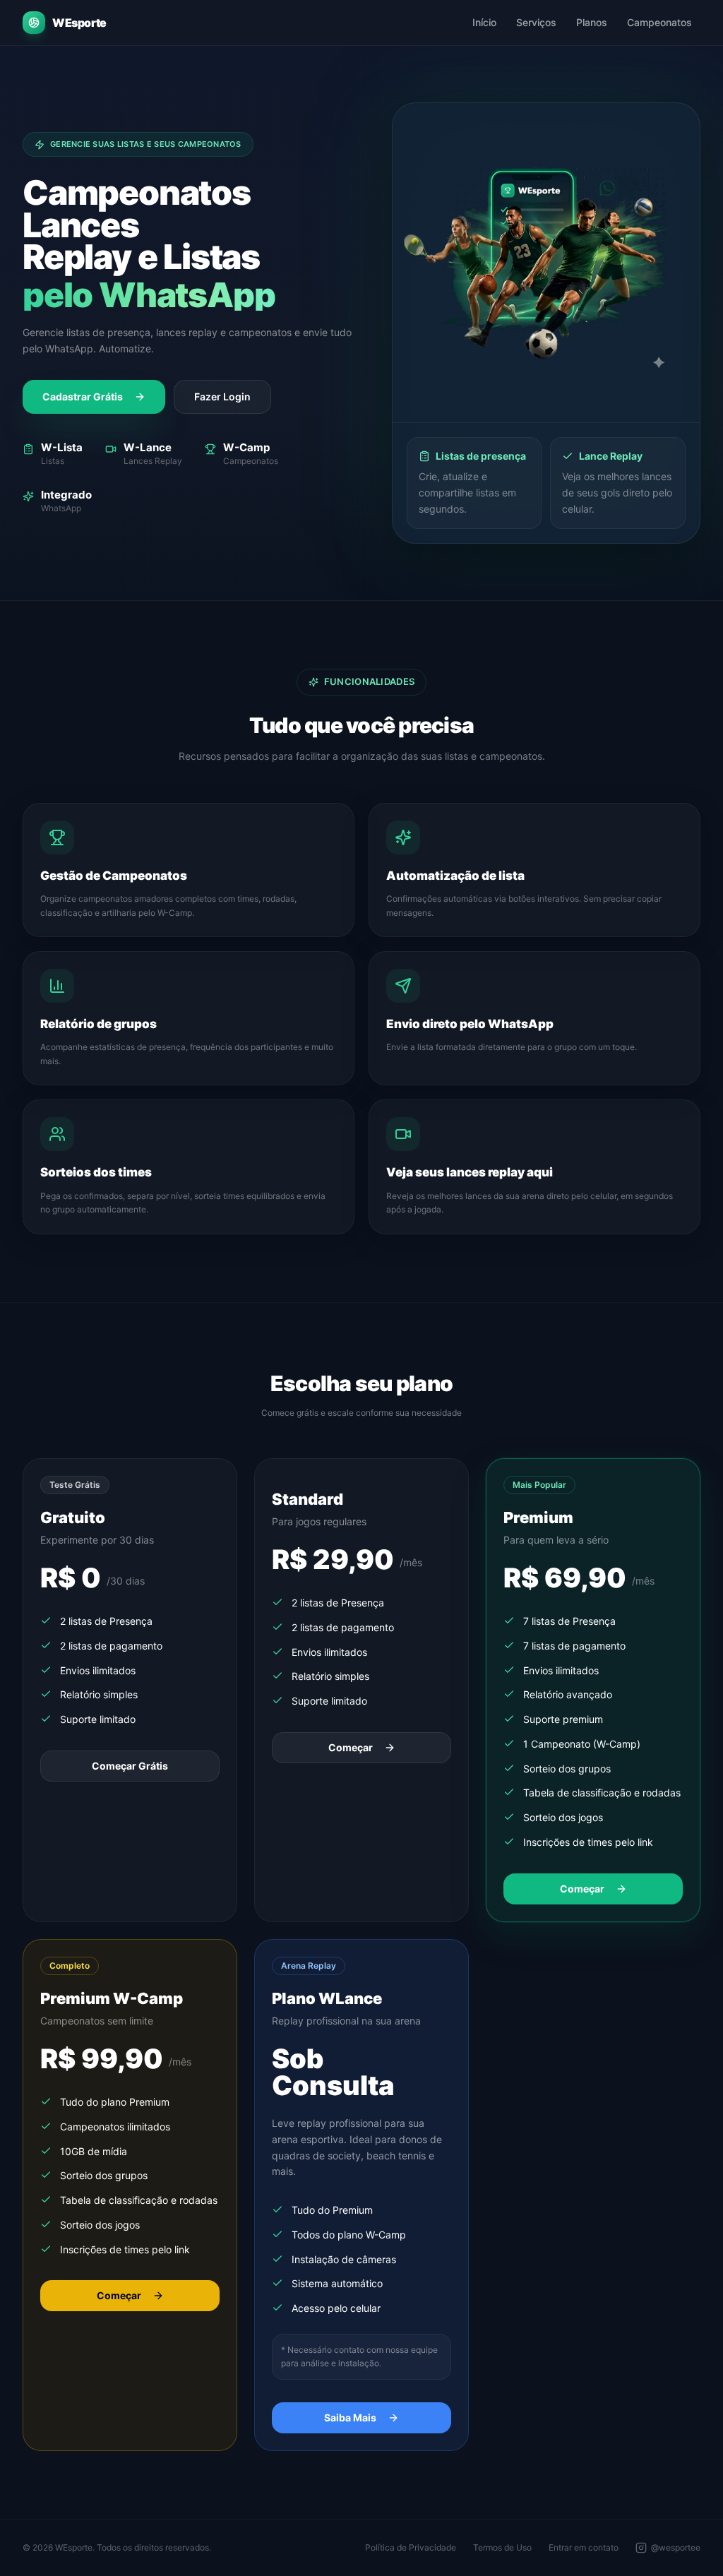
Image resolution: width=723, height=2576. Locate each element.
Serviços (536, 22)
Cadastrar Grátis (83, 396)
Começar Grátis (130, 1766)
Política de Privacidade (411, 2547)
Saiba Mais (350, 2417)
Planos (592, 22)
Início (484, 22)
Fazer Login (222, 396)
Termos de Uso (502, 2547)
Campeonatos (659, 22)
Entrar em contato (584, 2547)
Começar (351, 1747)
